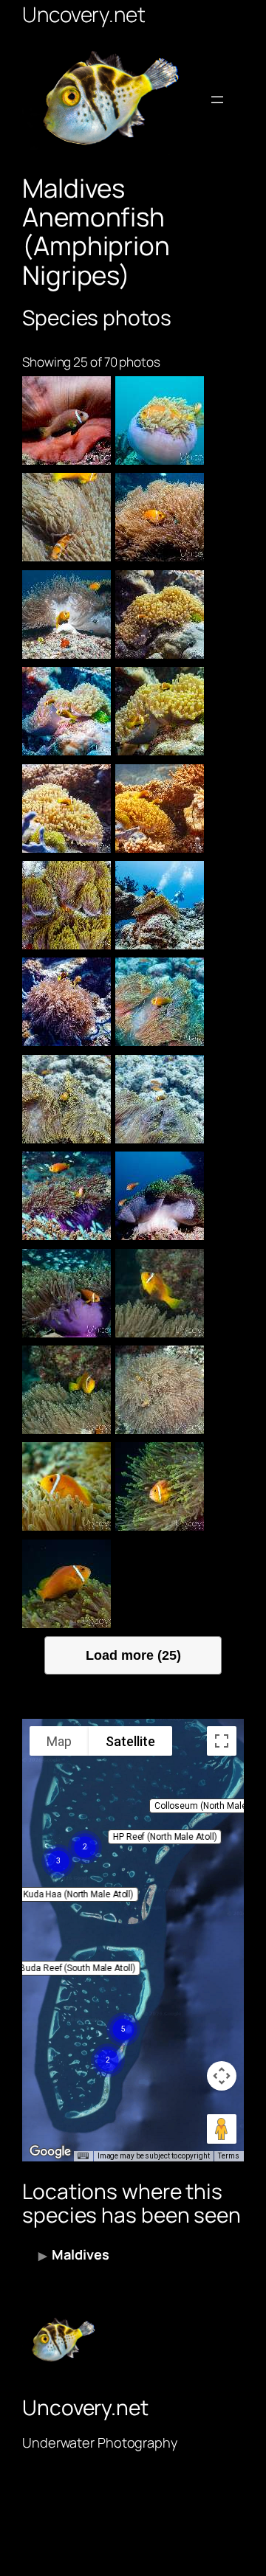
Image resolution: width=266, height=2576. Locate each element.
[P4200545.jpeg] (66, 1390)
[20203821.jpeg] (66, 1002)
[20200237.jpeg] (66, 1293)
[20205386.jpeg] (160, 809)
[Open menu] (217, 100)
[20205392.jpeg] (66, 711)
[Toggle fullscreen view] (222, 1741)
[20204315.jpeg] (66, 905)
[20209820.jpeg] (160, 420)
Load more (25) (133, 1655)
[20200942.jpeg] (66, 1196)
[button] (165, 1837)
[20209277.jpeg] (66, 517)
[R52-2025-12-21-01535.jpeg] (66, 420)
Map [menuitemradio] (59, 1741)
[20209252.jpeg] (66, 614)
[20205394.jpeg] (160, 614)
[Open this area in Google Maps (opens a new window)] (50, 2152)
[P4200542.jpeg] (160, 1390)
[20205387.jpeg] (66, 809)
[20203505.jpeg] (160, 1002)
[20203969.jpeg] (160, 905)
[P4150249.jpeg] (160, 1486)
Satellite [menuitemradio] (130, 1741)
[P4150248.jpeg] (66, 1584)
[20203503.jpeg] (160, 1099)
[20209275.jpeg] (160, 517)
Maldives (80, 2254)
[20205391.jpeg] (160, 711)
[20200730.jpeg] (160, 1196)
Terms (229, 2156)
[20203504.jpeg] (66, 1099)
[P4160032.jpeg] (66, 1486)
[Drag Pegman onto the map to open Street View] (222, 2129)
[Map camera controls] (222, 2076)
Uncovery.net (84, 14)
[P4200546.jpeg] (160, 1293)
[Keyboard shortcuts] (83, 2156)
